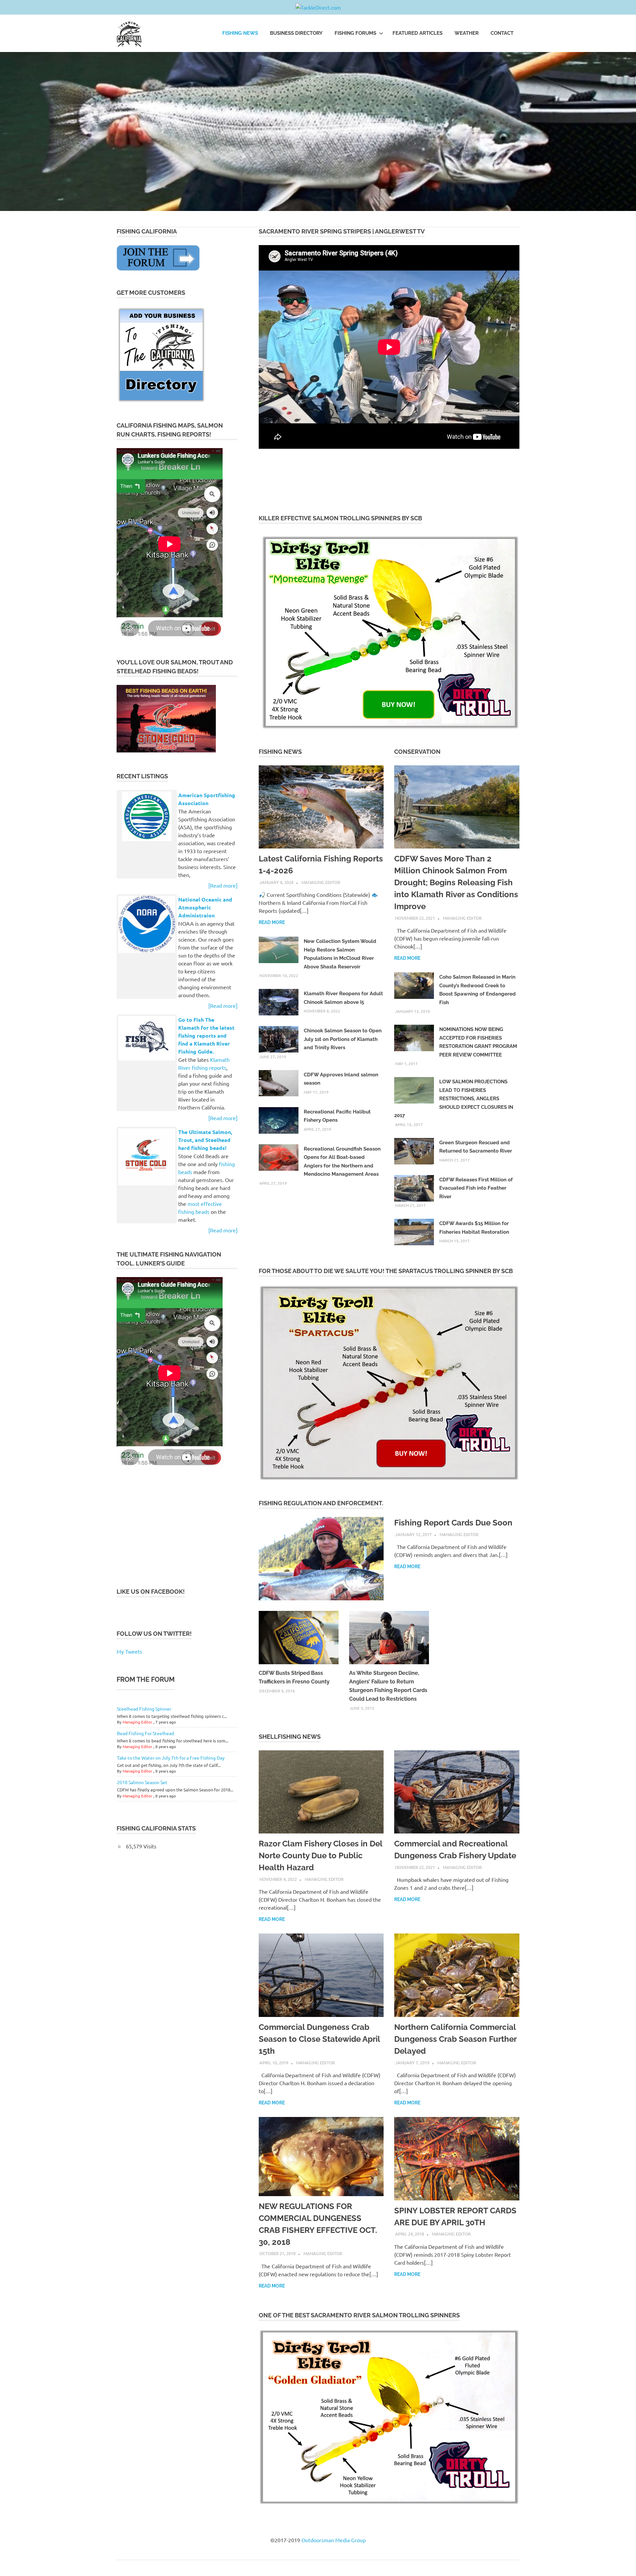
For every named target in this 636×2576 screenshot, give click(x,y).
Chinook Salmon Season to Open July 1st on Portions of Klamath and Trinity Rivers (343, 1039)
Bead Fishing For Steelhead (145, 1733)
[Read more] (223, 885)
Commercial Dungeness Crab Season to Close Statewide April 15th (319, 2039)
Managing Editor (321, 882)
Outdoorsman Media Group (334, 2540)
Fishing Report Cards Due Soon (453, 1523)
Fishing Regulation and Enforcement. (321, 1503)
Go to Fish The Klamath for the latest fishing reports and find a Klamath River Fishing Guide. (206, 1035)
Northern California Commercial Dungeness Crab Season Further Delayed (455, 2039)
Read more (272, 922)
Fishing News (240, 33)
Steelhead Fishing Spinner (144, 1709)
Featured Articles (418, 33)
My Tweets (129, 1651)
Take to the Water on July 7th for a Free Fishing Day (171, 1758)
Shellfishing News (290, 1737)
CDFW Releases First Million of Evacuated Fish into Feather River (476, 1188)
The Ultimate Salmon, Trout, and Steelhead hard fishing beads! (205, 1140)
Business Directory (296, 33)
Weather (467, 33)
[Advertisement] (379, 481)
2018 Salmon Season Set (142, 1782)
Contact (502, 33)
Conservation (417, 752)
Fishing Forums (355, 33)
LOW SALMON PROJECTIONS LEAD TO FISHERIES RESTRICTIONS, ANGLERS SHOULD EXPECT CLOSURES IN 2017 (454, 1099)
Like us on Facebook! (151, 1592)
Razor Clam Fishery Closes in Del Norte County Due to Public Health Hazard (320, 1855)
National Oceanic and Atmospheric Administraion (205, 907)
